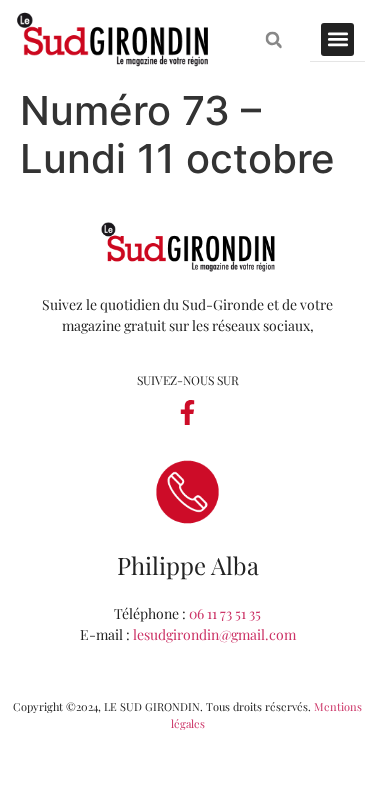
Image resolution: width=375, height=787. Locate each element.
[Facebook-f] (188, 412)
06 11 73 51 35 (225, 613)
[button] (273, 39)
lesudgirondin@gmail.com (214, 634)
